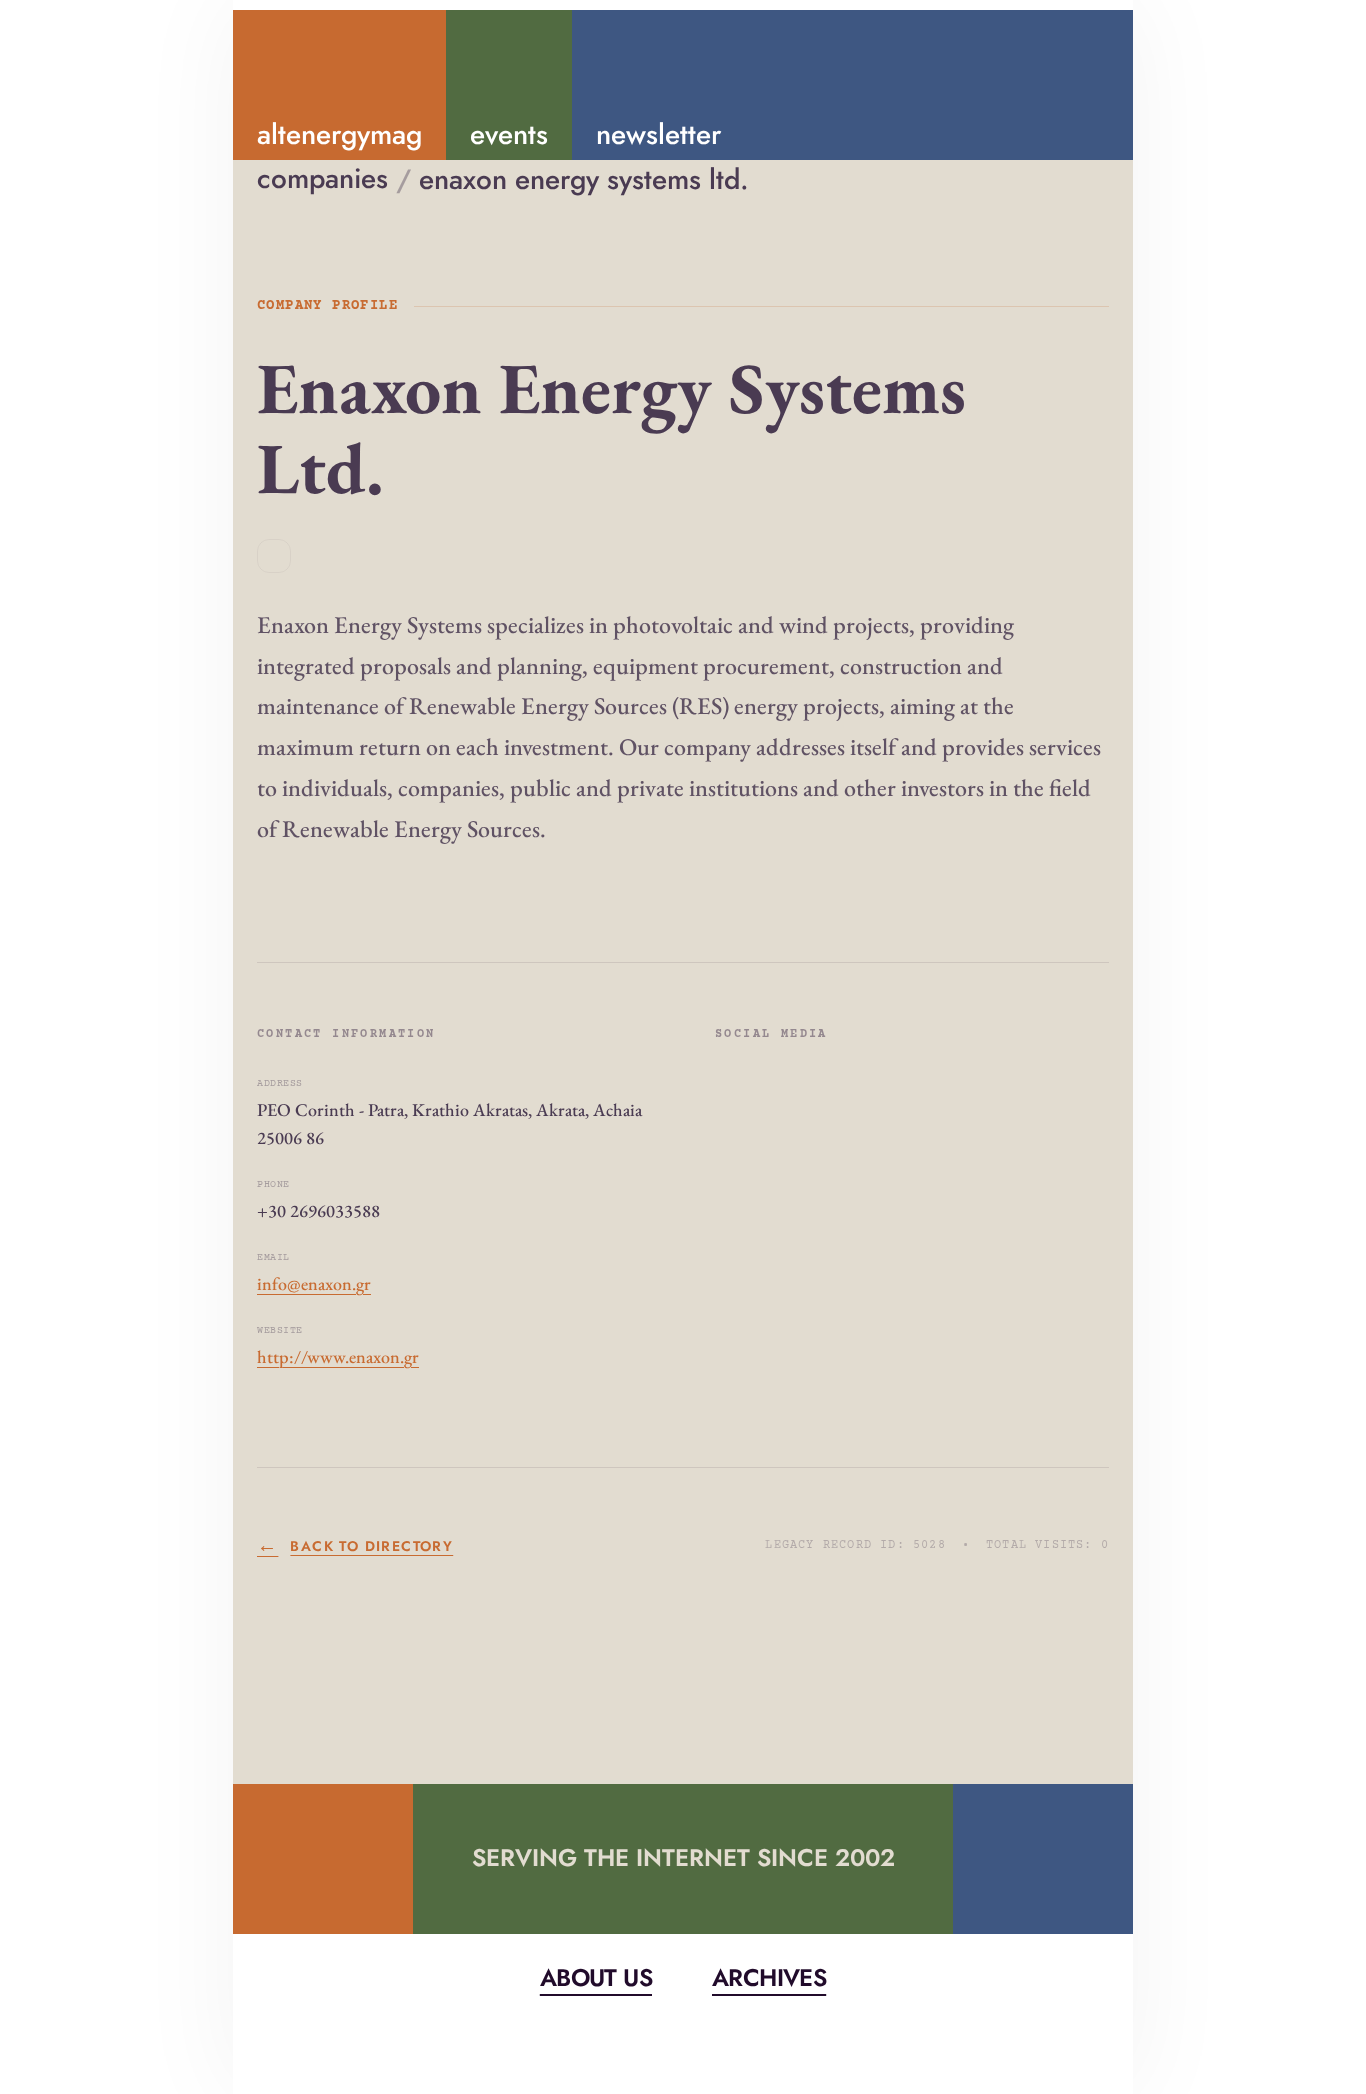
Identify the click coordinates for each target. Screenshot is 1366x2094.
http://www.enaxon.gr (338, 1356)
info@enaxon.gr (314, 1283)
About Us (596, 1977)
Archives (769, 1977)
